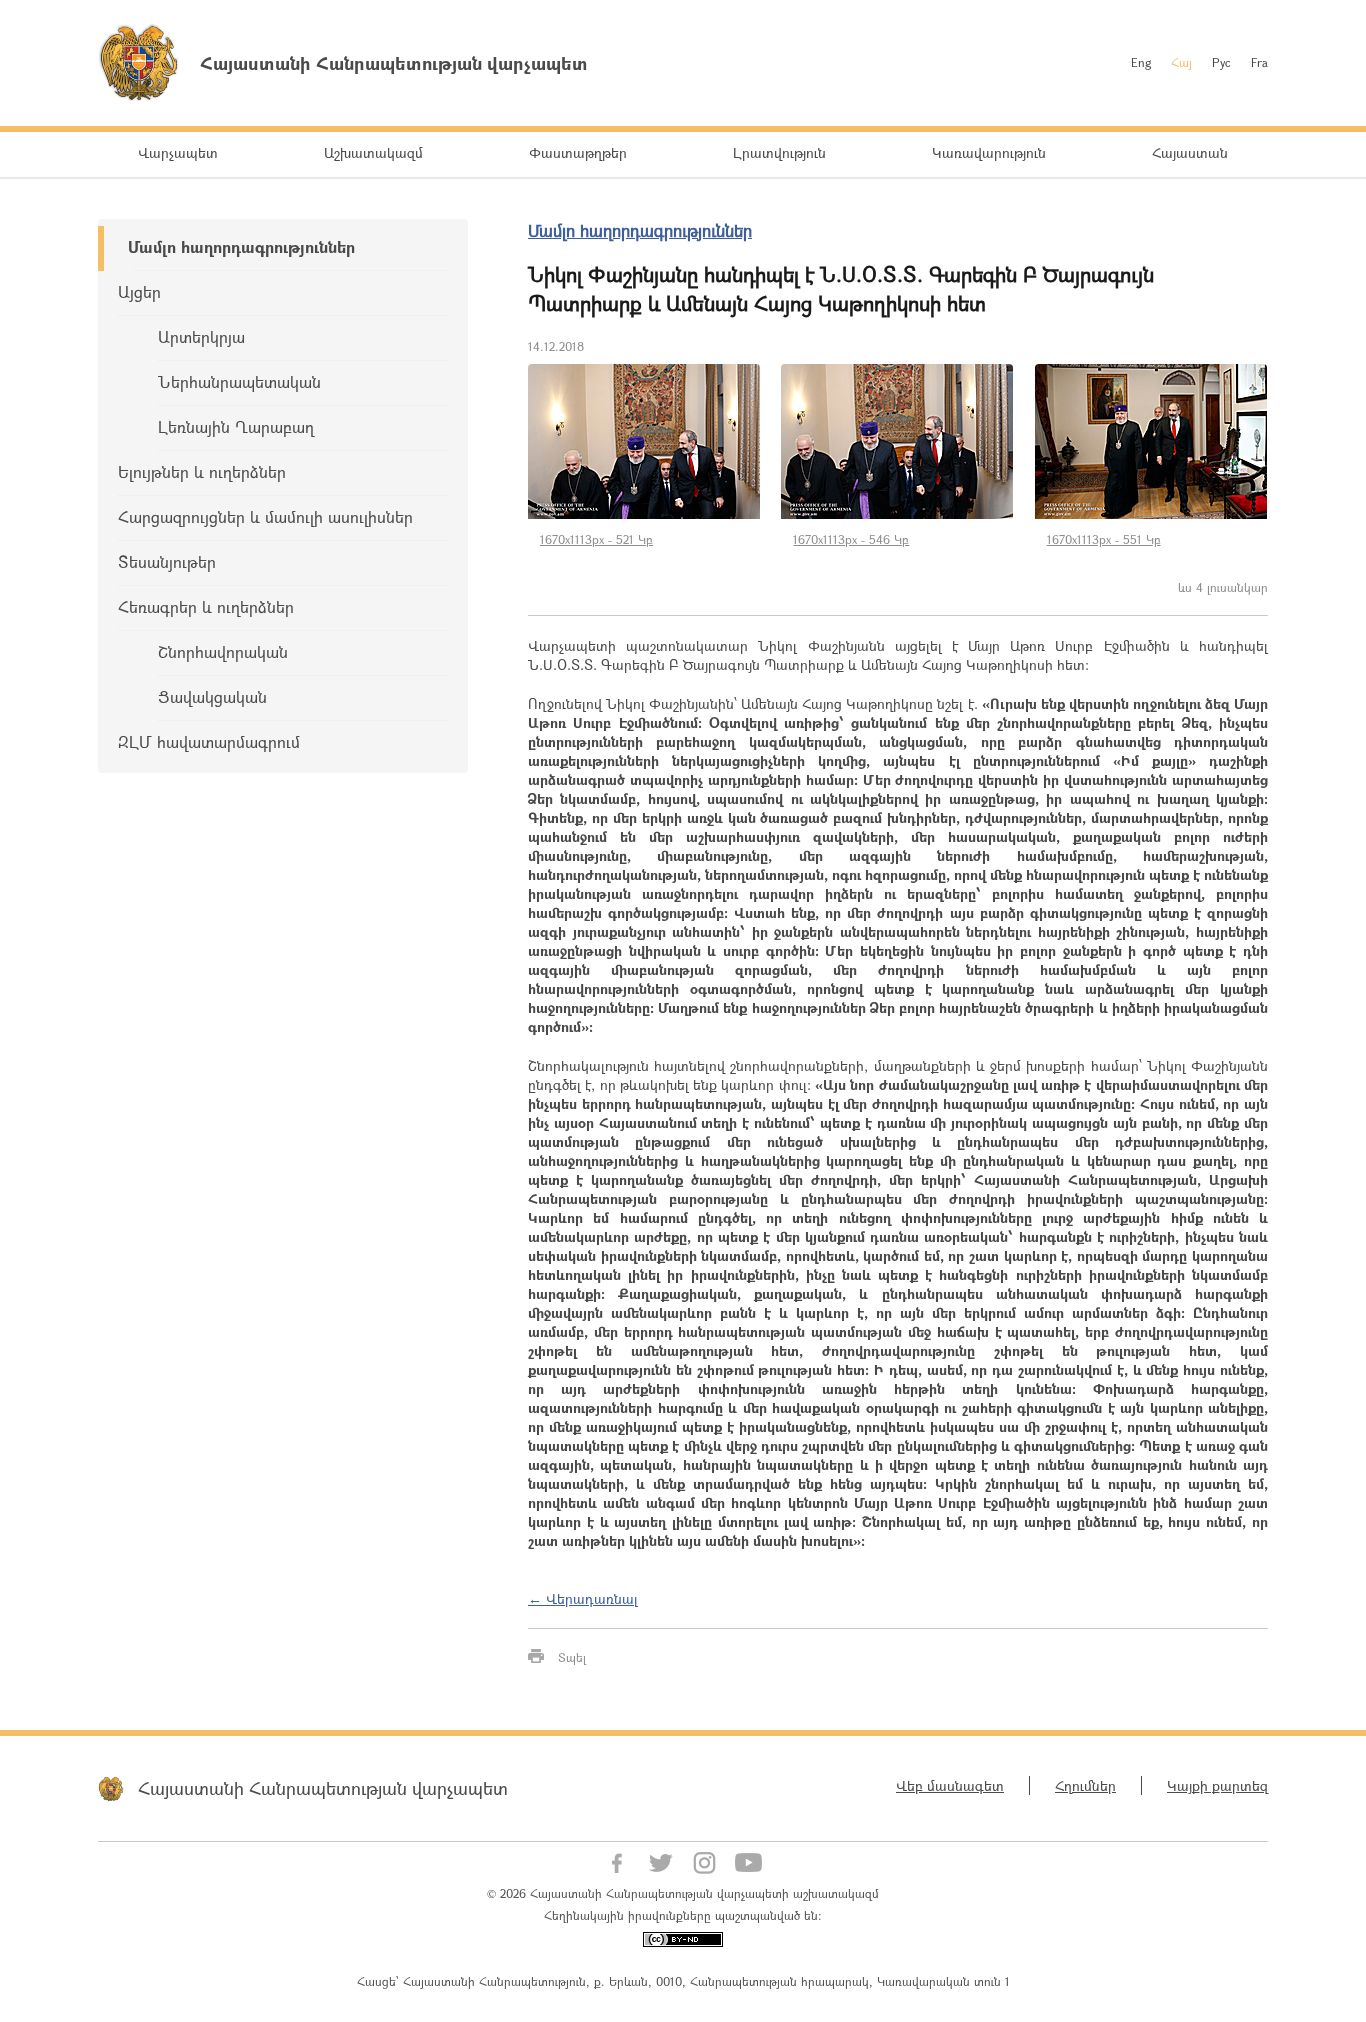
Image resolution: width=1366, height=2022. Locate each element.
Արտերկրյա (201, 336)
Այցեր (139, 291)
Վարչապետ (178, 152)
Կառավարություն (989, 152)
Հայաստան (1190, 152)
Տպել (572, 1657)
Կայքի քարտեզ (1217, 1785)
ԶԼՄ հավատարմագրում (209, 741)
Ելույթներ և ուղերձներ (202, 471)
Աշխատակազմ (373, 152)
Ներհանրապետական (239, 381)
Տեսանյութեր (167, 561)
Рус (1221, 62)
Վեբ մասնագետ (950, 1785)
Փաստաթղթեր (578, 152)
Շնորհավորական (223, 651)
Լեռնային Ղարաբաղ (236, 426)
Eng (1141, 62)
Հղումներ (1085, 1785)
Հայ (1181, 62)
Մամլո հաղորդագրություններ (241, 246)
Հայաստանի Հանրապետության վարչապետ (323, 1788)
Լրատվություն (779, 152)
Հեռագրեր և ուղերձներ (206, 606)
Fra (1259, 62)
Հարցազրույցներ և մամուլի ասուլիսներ (265, 516)
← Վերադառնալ (583, 1598)
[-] (644, 441)
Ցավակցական (212, 696)
